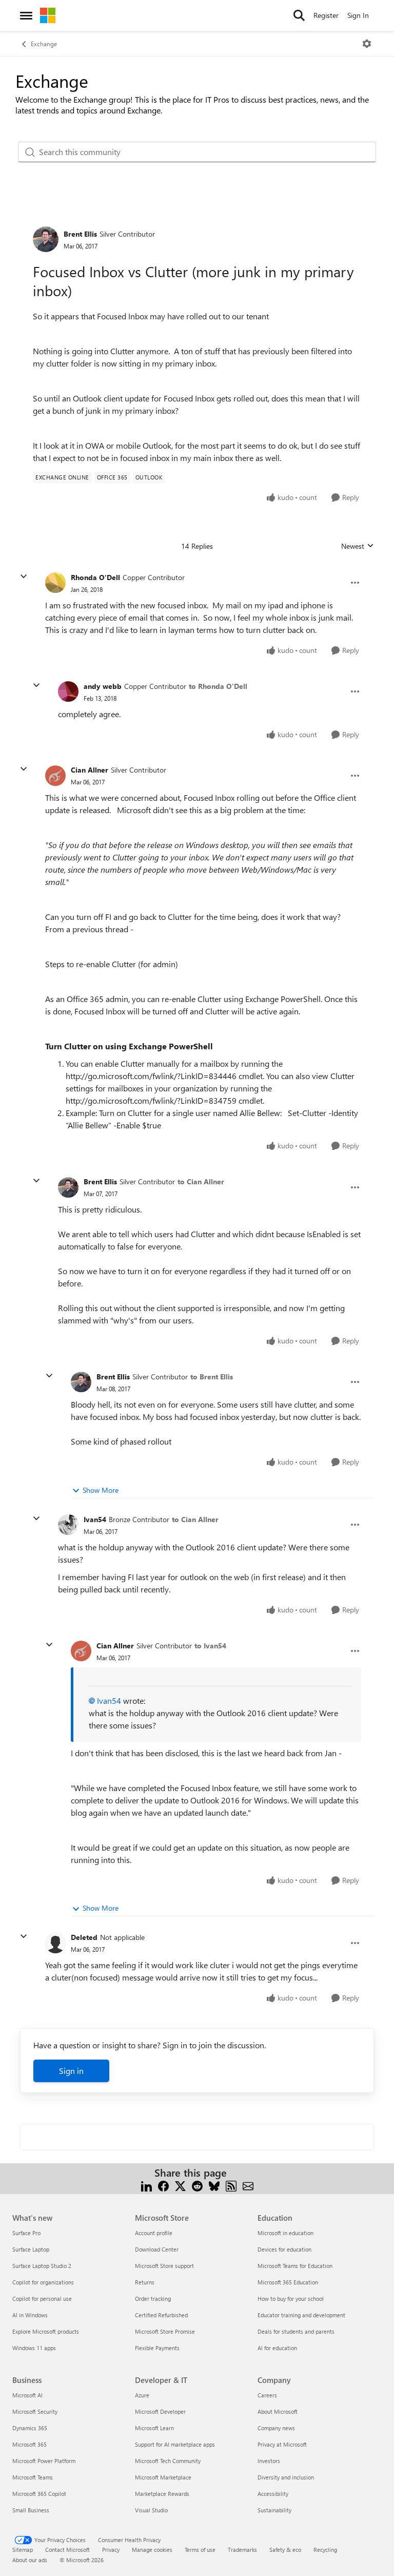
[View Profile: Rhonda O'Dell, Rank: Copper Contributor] (55, 583)
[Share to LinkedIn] (146, 2185)
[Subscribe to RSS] (231, 2185)
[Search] (299, 15)
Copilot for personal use (42, 2299)
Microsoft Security (35, 2411)
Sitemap (23, 2550)
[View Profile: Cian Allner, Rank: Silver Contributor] (55, 776)
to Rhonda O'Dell (218, 686)
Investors (269, 2461)
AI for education (277, 2348)
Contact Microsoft (67, 2550)
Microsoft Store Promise (165, 2331)
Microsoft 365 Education (288, 2282)
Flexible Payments (157, 2348)
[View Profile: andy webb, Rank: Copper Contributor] (68, 691)
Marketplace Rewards (162, 2494)
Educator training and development (301, 2315)
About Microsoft (278, 2411)
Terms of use (200, 2550)
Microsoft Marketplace (163, 2477)
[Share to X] (180, 2185)
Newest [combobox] (358, 546)
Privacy (111, 2550)
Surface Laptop (31, 2249)
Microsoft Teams (33, 2477)
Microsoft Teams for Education (295, 2266)
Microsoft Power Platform (44, 2461)
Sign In (358, 15)
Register (326, 15)
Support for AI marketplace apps (175, 2444)
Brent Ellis (80, 234)
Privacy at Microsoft (282, 2444)
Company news (276, 2428)
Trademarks (242, 2550)
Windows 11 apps (34, 2348)
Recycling (325, 2550)
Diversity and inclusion (286, 2477)
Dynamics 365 (30, 2428)
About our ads (30, 2560)
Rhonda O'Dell (95, 577)
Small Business (31, 2510)
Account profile (154, 2233)
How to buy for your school (291, 2299)
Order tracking (153, 2299)
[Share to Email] (248, 2185)
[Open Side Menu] (26, 15)
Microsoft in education (285, 2233)
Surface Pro (26, 2233)
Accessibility (273, 2494)
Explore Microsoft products (46, 2331)
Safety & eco (285, 2550)
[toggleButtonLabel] (367, 44)
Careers (267, 2395)
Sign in (71, 2071)
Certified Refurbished (161, 2315)
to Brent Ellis (212, 1377)
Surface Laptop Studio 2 (42, 2266)
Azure (142, 2395)
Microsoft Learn (154, 2428)
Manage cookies (152, 2550)
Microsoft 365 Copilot (39, 2494)
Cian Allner (90, 770)
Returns (145, 2282)
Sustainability (274, 2510)
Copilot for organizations (43, 2282)
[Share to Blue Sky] (214, 2185)
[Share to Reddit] (197, 2185)
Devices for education (284, 2249)
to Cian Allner (201, 1181)
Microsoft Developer (160, 2411)
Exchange (44, 44)
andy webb (103, 686)
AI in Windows (30, 2315)
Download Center (157, 2249)
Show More (101, 1490)
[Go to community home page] (48, 15)
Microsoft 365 (29, 2444)
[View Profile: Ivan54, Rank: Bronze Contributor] (68, 1525)
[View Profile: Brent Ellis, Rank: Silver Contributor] (46, 239)
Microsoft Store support (164, 2266)
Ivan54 (95, 1519)
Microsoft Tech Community (168, 2461)
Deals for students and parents (296, 2331)
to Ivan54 (210, 1646)
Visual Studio (151, 2510)
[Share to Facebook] (163, 2185)
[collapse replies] (24, 576)
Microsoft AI (27, 2395)
